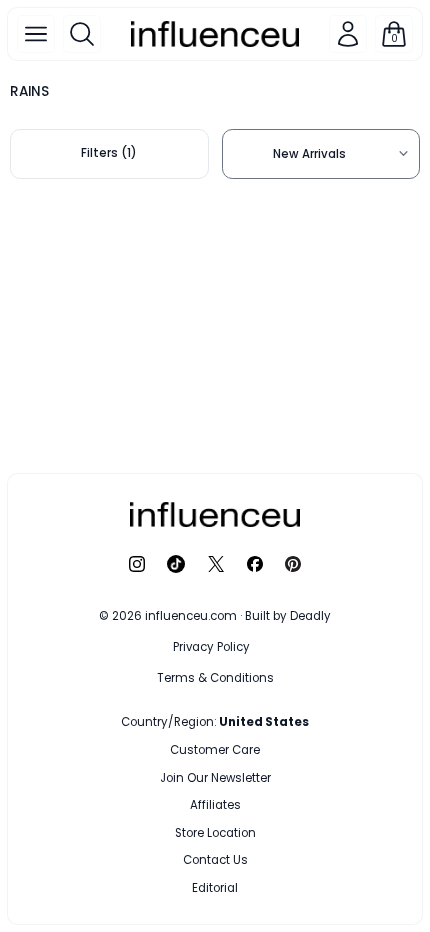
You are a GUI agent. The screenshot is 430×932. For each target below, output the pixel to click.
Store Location (215, 833)
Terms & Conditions (215, 678)
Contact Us (215, 860)
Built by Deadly (288, 616)
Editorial (215, 888)
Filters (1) (109, 153)
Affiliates (215, 805)
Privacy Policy (211, 647)
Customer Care (215, 750)
